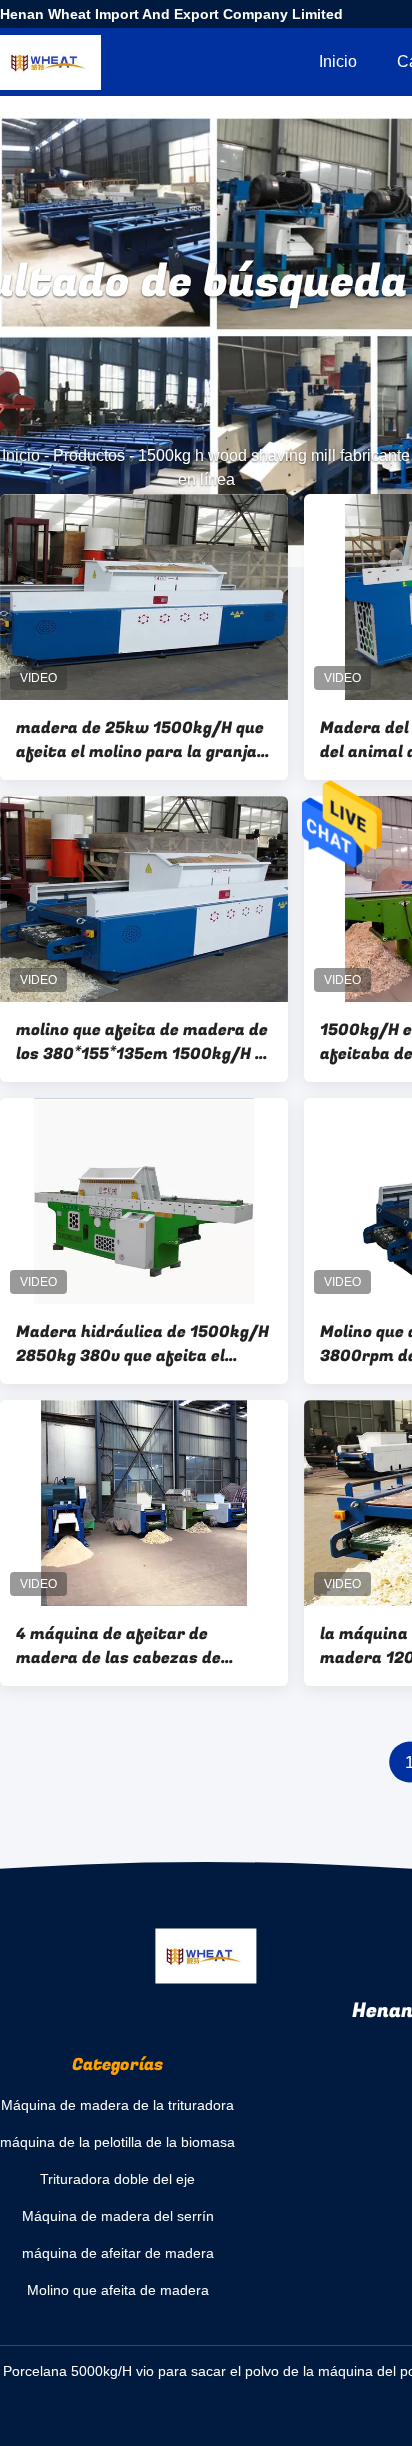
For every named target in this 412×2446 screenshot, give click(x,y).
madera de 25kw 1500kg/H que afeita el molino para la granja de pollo (140, 740)
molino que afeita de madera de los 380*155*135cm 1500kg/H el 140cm (142, 1042)
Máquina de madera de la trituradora (117, 2105)
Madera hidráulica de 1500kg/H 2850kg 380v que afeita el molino (142, 1344)
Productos (89, 455)
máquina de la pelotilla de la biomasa (117, 2142)
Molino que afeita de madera (118, 2290)
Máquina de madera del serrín (118, 2216)
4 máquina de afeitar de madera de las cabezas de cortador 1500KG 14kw (118, 1646)
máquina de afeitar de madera (118, 2253)
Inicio (338, 61)
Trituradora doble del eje (117, 2179)
